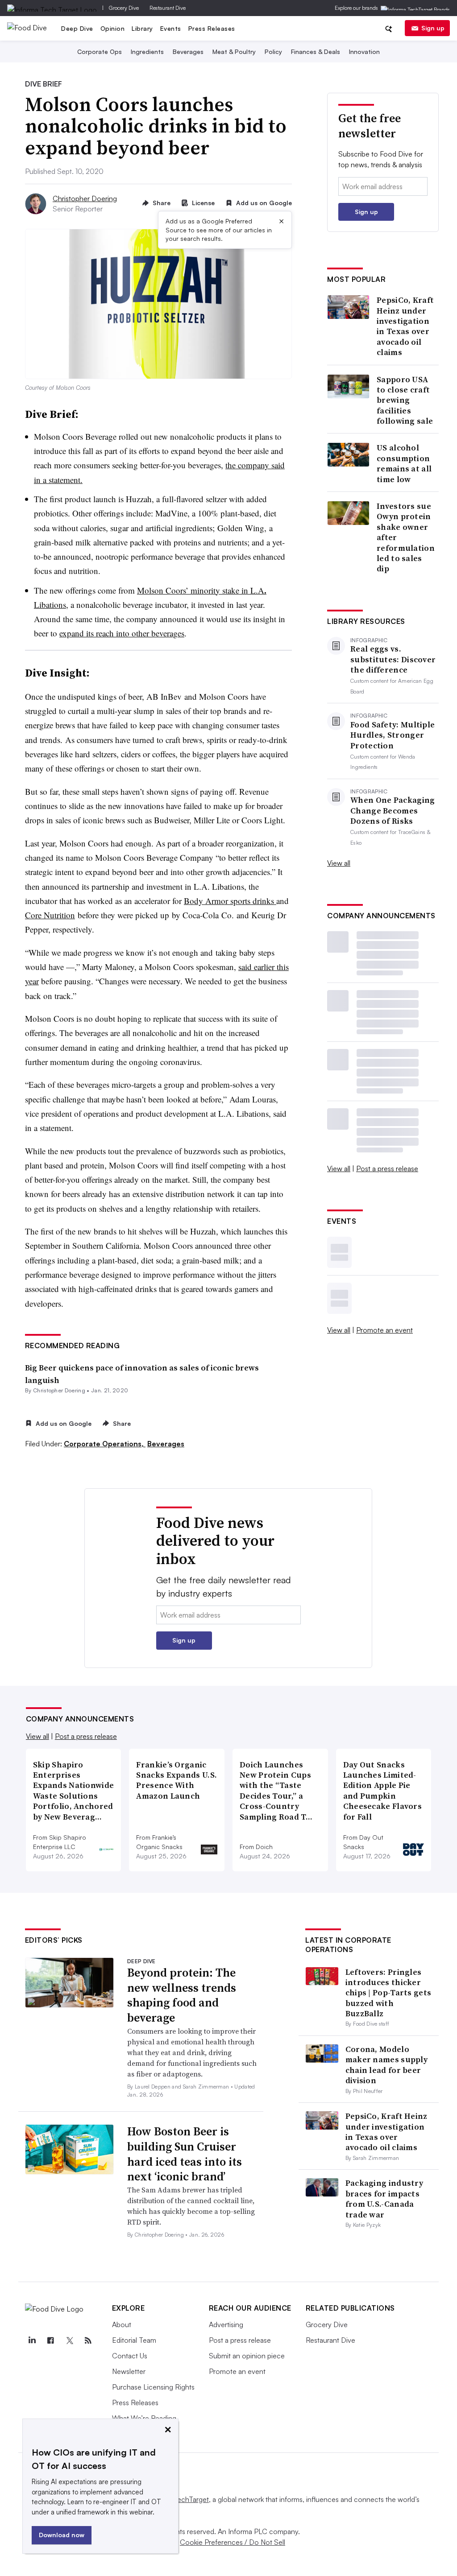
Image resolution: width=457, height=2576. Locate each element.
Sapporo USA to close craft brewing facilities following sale (405, 400)
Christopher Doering (85, 198)
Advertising (226, 2324)
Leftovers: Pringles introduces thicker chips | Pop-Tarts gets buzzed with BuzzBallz (388, 1993)
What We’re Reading (144, 2418)
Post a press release (387, 1168)
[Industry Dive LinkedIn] (32, 2341)
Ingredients (147, 52)
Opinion (113, 28)
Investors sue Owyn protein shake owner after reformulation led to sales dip (406, 537)
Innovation (364, 52)
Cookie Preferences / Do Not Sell (233, 2542)
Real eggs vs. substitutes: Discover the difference (393, 659)
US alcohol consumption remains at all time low (404, 463)
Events (171, 28)
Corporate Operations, (105, 1444)
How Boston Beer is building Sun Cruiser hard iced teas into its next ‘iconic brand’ (185, 2154)
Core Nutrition (50, 915)
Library (142, 28)
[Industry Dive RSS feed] (88, 2341)
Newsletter (129, 2371)
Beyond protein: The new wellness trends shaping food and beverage (182, 1995)
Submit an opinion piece (247, 2356)
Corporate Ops (100, 52)
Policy (273, 52)
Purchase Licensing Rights (153, 2387)
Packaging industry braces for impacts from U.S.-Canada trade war (384, 2198)
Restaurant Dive (168, 8)
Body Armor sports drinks (230, 901)
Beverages (188, 52)
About (122, 2324)
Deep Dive (77, 28)
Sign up (433, 28)
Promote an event (384, 1330)
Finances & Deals (316, 52)
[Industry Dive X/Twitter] (70, 2341)
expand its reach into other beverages (122, 633)
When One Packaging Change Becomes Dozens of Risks (393, 810)
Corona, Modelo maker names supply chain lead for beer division (386, 2065)
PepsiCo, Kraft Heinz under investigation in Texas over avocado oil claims (405, 326)
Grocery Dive (124, 8)
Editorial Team (134, 2340)
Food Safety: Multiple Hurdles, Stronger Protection (393, 735)
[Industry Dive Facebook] (51, 2341)
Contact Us (130, 2356)
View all (339, 863)
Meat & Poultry (234, 52)
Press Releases (212, 28)
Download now (62, 2535)
